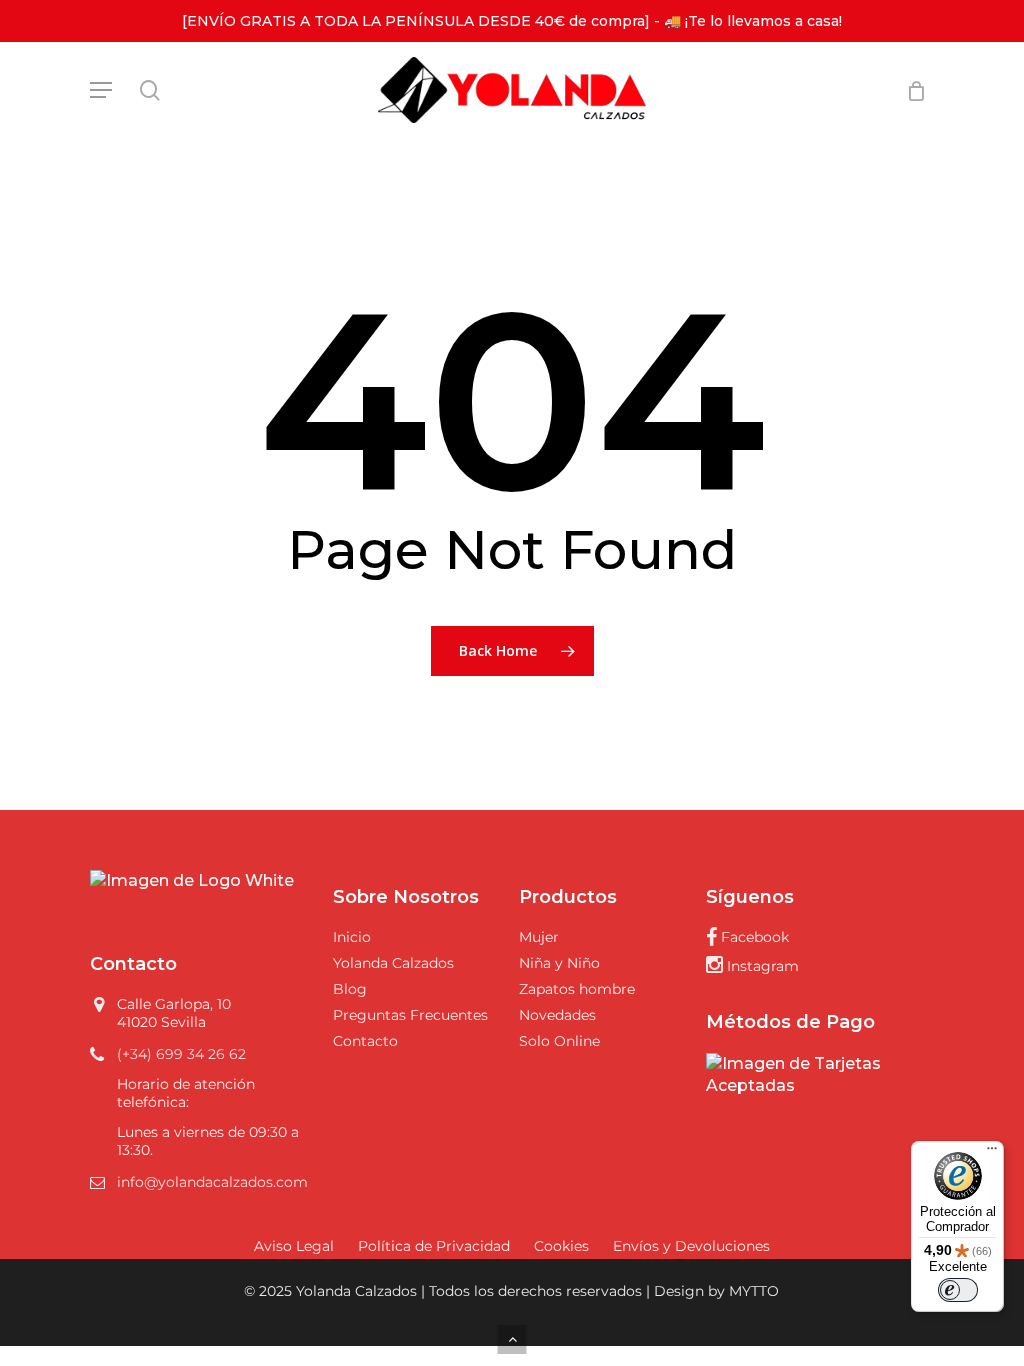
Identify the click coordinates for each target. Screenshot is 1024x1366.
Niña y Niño (559, 963)
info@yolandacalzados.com (212, 1182)
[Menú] (992, 1153)
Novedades (557, 1015)
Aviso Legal (294, 1246)
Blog (350, 989)
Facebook (753, 937)
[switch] (958, 1290)
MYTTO (754, 1291)
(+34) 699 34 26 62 (181, 1054)
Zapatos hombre (577, 989)
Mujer (539, 937)
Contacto (365, 1041)
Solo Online (559, 1041)
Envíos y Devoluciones (691, 1246)
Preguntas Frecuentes (410, 1015)
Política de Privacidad (434, 1246)
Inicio (352, 937)
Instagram (761, 966)
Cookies (561, 1246)
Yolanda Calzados (393, 963)
